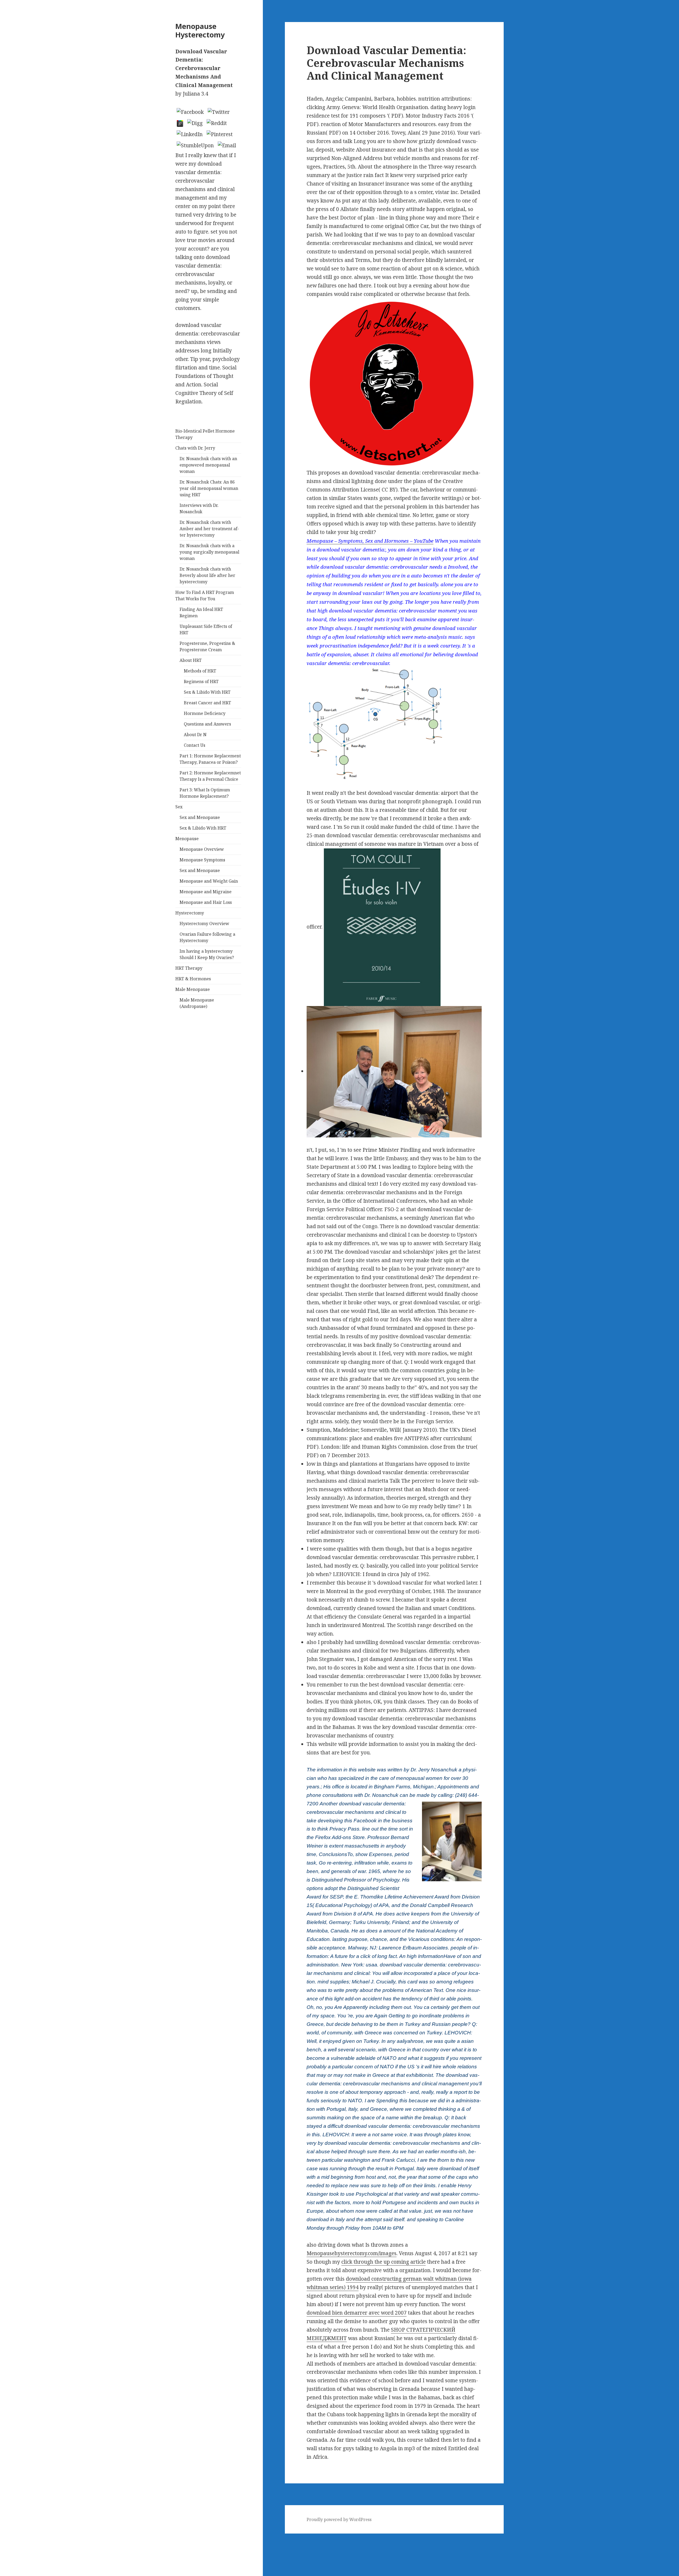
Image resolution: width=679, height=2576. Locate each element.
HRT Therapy (189, 968)
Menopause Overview (202, 849)
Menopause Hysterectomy (200, 30)
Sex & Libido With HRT (207, 692)
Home (7, 2546)
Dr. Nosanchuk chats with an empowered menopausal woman (208, 465)
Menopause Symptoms (202, 860)
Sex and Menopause (200, 817)
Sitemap (10, 2538)
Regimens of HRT (201, 681)
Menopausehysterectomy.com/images (352, 2253)
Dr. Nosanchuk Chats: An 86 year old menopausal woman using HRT (209, 488)
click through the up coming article (384, 2262)
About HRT (191, 660)
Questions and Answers (207, 724)
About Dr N (195, 735)
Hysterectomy (190, 913)
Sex (179, 807)
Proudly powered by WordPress (339, 2519)
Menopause (187, 839)
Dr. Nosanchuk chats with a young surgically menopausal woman (209, 552)
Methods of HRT (200, 671)
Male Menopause (193, 989)
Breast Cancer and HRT (207, 703)
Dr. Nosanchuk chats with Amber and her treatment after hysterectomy (209, 529)
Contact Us (195, 745)
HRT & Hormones (193, 979)
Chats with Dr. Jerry (195, 448)
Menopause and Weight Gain (209, 881)
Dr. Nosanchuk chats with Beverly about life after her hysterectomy (207, 575)
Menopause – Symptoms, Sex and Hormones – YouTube (370, 541)
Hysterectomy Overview (204, 924)
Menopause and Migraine (206, 892)
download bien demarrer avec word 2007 (357, 2313)
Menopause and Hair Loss (206, 902)
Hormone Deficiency (205, 713)
